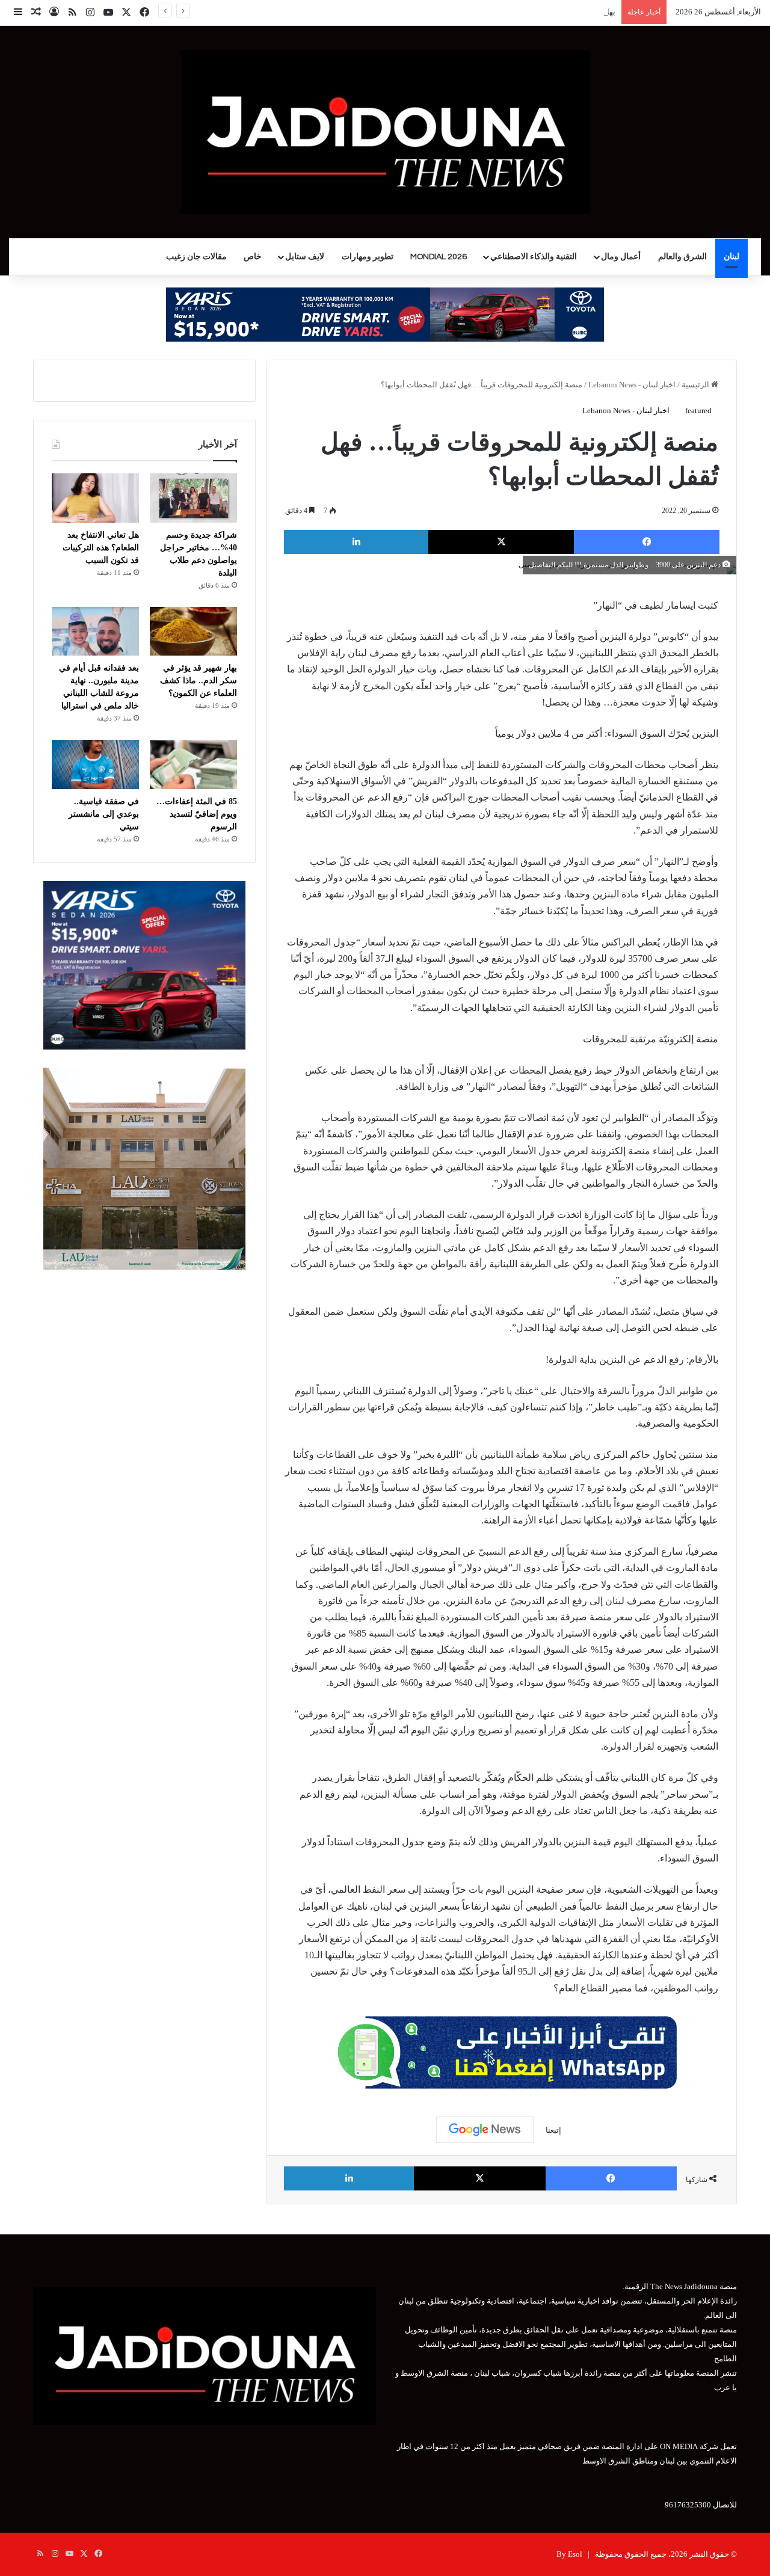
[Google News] (485, 2130)
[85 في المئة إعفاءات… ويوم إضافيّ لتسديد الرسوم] (193, 764)
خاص (253, 257)
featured (698, 410)
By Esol (569, 2554)
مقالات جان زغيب (196, 257)
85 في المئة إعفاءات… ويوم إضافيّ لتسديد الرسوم (197, 814)
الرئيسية (696, 385)
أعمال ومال (621, 257)
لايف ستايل (305, 257)
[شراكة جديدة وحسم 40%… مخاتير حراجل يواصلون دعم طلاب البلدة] (193, 498)
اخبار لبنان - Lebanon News (632, 385)
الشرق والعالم (682, 257)
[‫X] (501, 542)
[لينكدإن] (356, 542)
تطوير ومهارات (368, 257)
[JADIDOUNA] (385, 132)
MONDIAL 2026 (439, 257)
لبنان (731, 257)
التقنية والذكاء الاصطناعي (534, 257)
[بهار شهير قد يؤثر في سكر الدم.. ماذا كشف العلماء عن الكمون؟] (193, 632)
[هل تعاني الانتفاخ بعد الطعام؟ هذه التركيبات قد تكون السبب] (95, 498)
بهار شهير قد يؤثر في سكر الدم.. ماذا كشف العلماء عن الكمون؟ (513, 12)
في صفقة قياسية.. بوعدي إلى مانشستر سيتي (104, 814)
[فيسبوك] (647, 542)
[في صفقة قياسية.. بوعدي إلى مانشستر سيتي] (95, 764)
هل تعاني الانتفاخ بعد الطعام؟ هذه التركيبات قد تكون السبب (101, 548)
